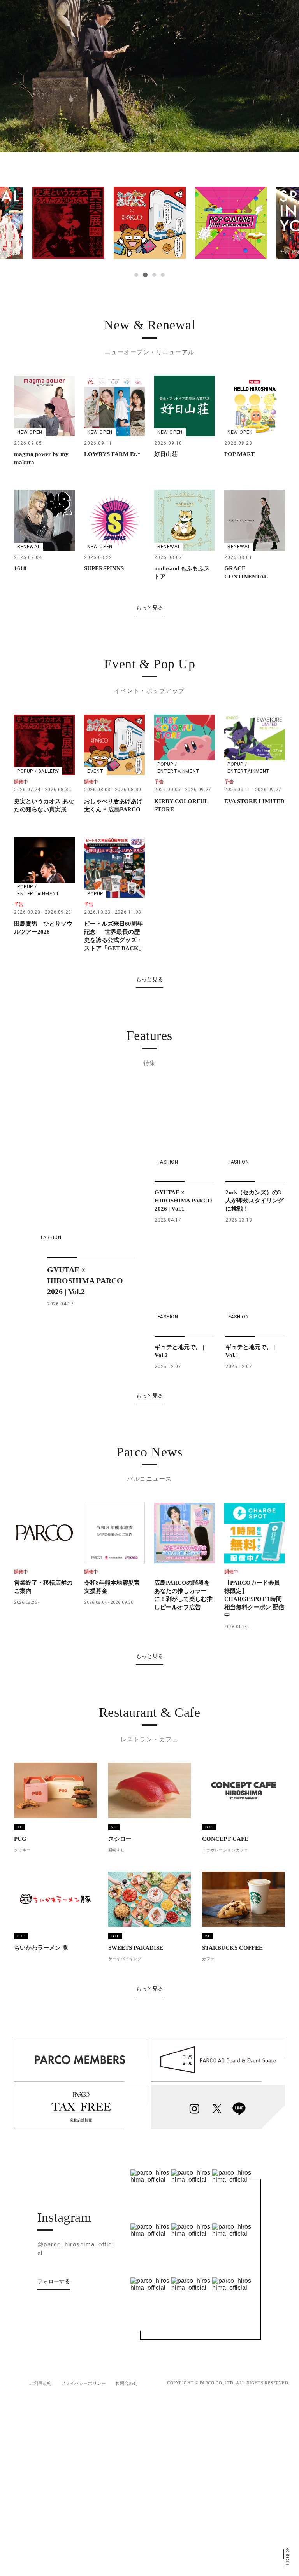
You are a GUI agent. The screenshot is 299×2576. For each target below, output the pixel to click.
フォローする (54, 2281)
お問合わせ (127, 2383)
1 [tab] (136, 275)
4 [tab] (163, 275)
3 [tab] (154, 275)
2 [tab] (145, 275)
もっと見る (149, 608)
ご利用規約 (40, 2383)
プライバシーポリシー (84, 2383)
